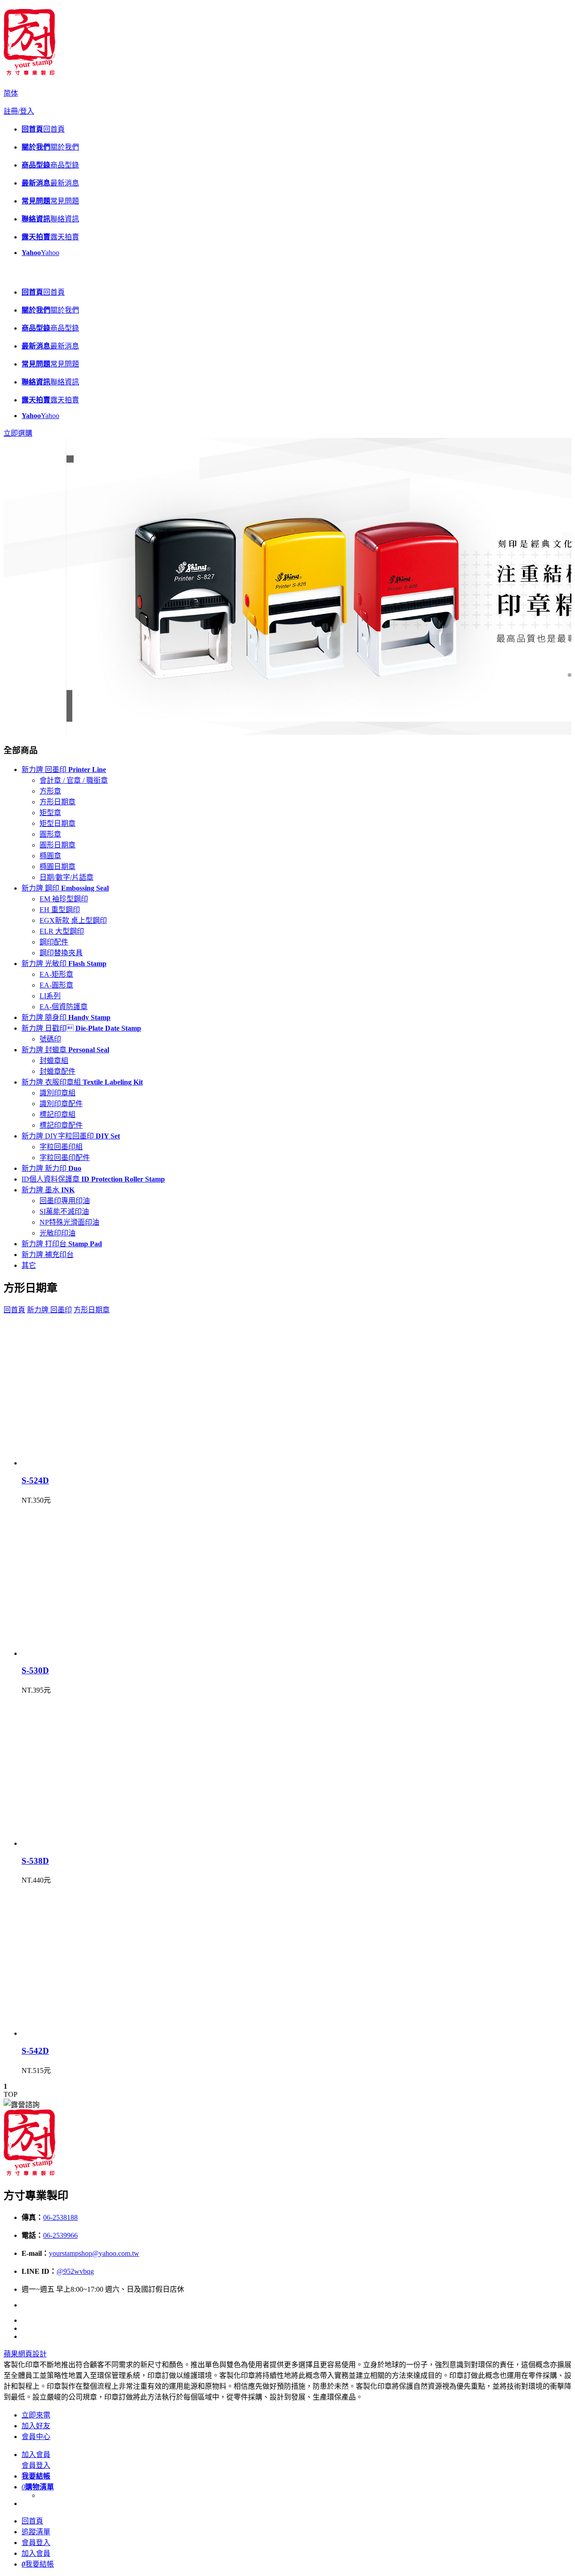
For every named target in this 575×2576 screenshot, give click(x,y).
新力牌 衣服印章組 (82, 1082)
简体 (11, 93)
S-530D (35, 1670)
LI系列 (50, 996)
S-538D (35, 1861)
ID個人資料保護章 (93, 1179)
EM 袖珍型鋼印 (64, 899)
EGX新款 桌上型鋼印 (73, 920)
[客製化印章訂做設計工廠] (29, 72)
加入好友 (36, 2426)
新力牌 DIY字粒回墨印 (71, 1136)
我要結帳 (38, 2564)
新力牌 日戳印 (81, 1028)
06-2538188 (60, 2217)
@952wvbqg (75, 2271)
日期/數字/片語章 (66, 877)
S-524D (35, 1480)
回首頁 (14, 1310)
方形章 (50, 791)
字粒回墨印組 (61, 1147)
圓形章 (50, 834)
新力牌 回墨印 (64, 770)
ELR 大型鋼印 (62, 931)
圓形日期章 (57, 845)
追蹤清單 (36, 2532)
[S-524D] (93, 1463)
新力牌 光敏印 (64, 964)
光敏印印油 (57, 1233)
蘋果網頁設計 (25, 2354)
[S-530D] (93, 1653)
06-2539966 (60, 2235)
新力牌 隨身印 (66, 1017)
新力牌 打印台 (62, 1244)
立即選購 (18, 433)
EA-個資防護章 (64, 1007)
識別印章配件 (61, 1104)
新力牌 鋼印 (65, 888)
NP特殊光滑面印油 (69, 1222)
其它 (29, 1265)
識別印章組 (57, 1093)
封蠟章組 (54, 1061)
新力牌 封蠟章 (65, 1050)
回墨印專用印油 (65, 1201)
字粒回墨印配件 (65, 1158)
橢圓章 (50, 856)
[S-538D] (93, 1843)
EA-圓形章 (56, 985)
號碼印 (50, 1039)
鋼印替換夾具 (61, 953)
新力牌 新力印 (51, 1168)
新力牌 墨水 (48, 1190)
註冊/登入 (19, 111)
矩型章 (50, 813)
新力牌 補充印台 (48, 1255)
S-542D (35, 2051)
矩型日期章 (57, 823)
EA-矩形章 (56, 974)
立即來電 (36, 2415)
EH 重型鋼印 (60, 910)
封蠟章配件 (57, 1071)
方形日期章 (57, 802)
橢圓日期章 (57, 867)
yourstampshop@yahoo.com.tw (94, 2253)
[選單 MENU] (10, 275)
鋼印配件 (54, 942)
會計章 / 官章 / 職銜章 (74, 780)
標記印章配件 (61, 1125)
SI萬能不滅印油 (64, 1211)
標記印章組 (57, 1114)
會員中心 (36, 2437)
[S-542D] (93, 2033)
